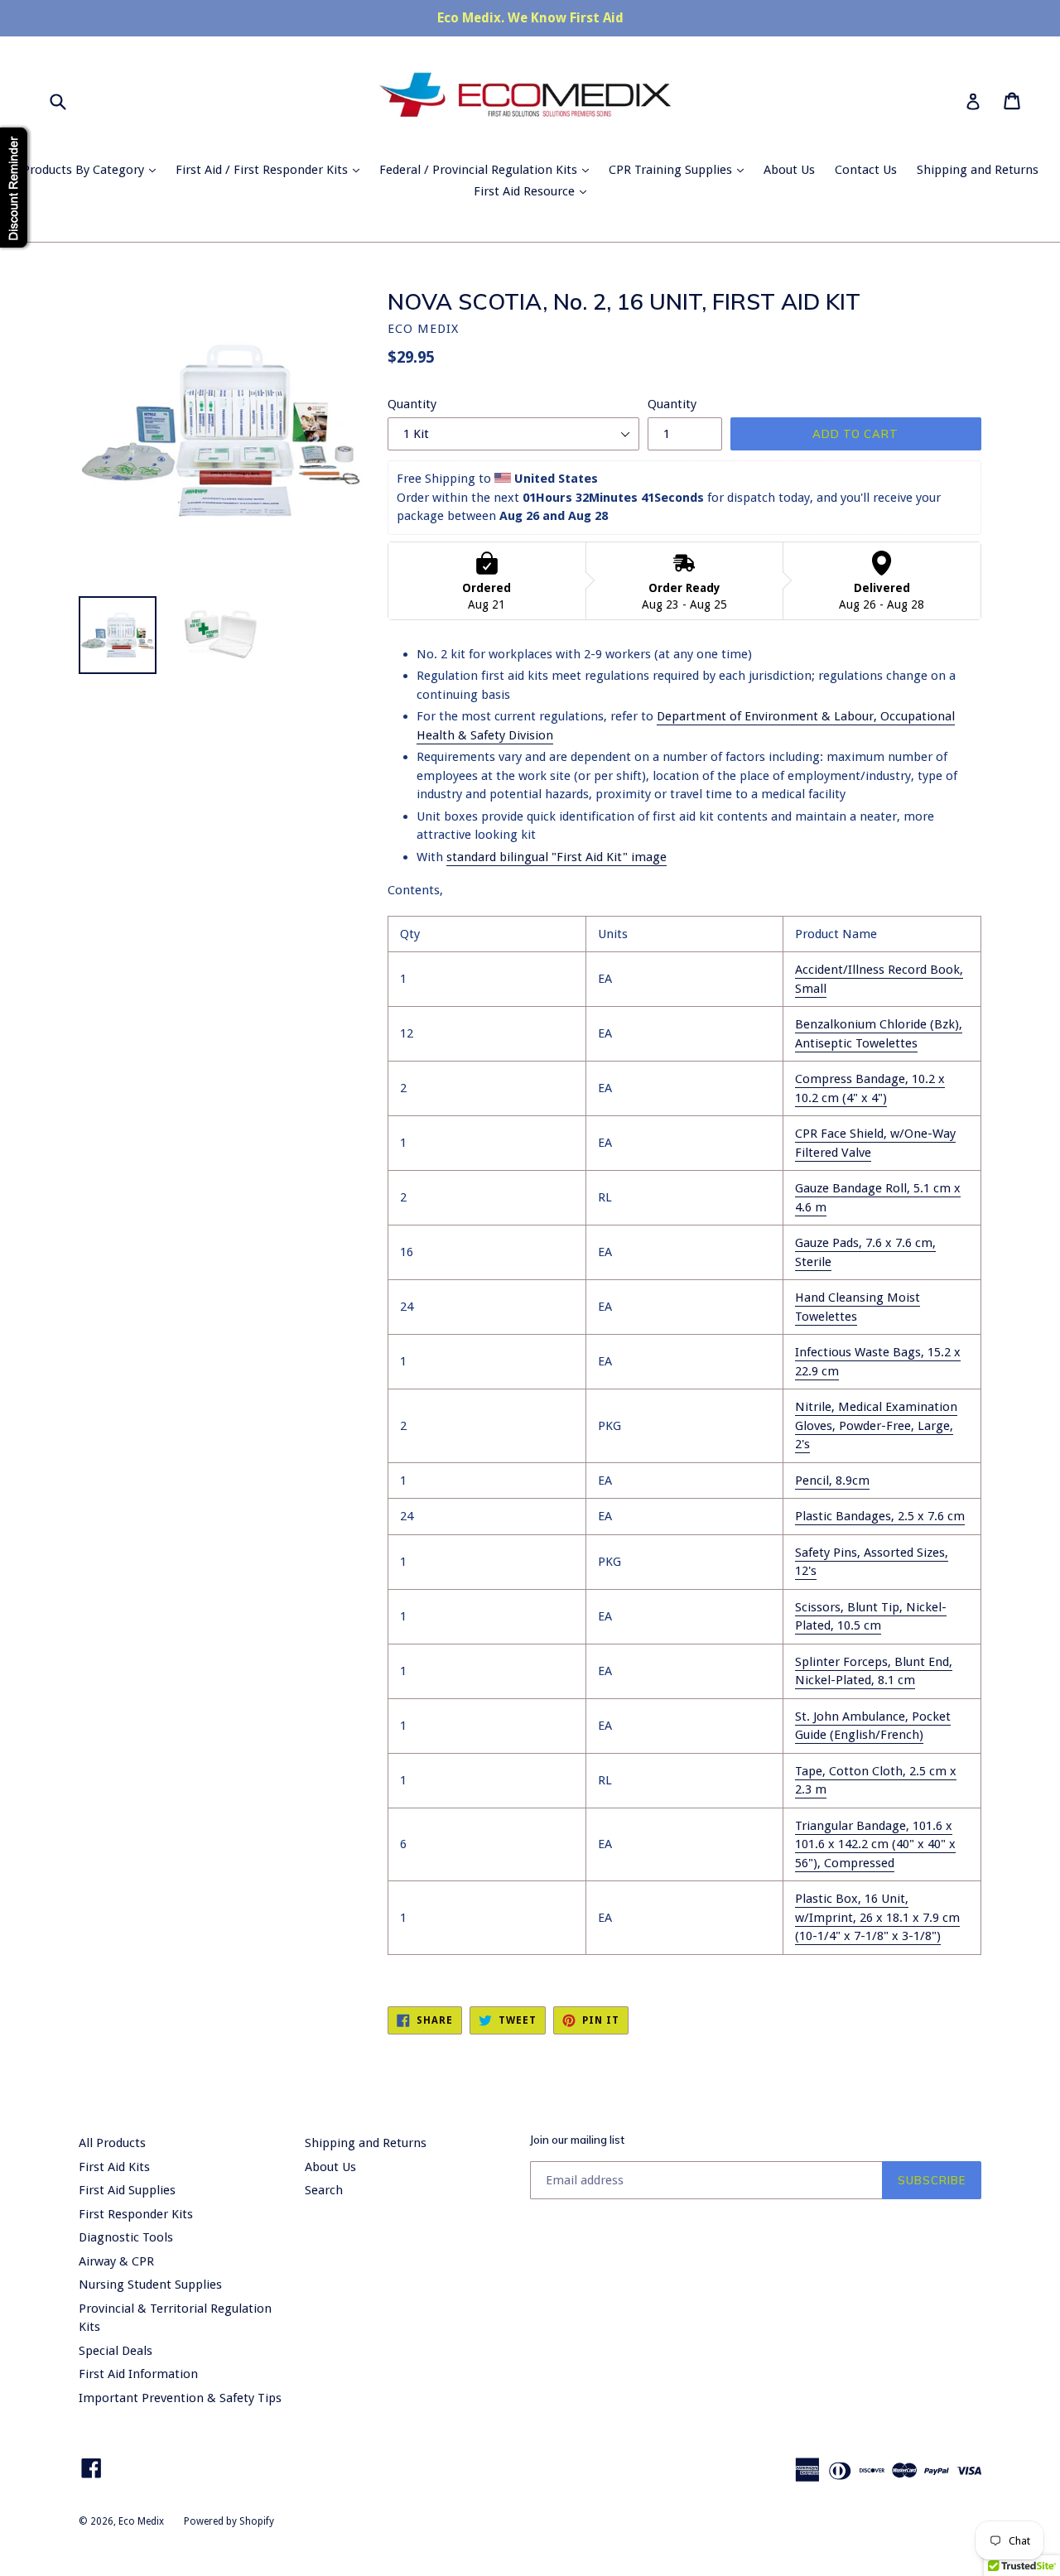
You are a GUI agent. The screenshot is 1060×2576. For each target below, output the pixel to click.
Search (324, 2190)
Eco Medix (141, 2521)
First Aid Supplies (127, 2190)
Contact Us (866, 170)
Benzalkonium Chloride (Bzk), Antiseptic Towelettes (879, 1034)
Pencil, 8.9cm (832, 1481)
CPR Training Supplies (680, 169)
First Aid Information (138, 2374)
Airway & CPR (116, 2261)
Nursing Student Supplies (150, 2285)
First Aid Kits (114, 2167)
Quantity (412, 404)
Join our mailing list (577, 2140)
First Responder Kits (136, 2214)
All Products (112, 2143)
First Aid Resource (534, 191)
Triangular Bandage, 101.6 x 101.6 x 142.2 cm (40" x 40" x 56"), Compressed (875, 1844)
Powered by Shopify (229, 2521)
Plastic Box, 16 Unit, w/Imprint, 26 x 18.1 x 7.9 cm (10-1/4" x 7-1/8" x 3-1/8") (877, 1917)
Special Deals (116, 2351)
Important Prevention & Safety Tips (180, 2398)
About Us (789, 170)
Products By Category (93, 169)
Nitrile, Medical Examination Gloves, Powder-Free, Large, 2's (876, 1425)
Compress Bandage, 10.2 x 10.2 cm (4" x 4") (870, 1088)
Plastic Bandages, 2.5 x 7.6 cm (880, 1516)
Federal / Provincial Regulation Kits (488, 169)
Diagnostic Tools (126, 2237)
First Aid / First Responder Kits (272, 169)
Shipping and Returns (978, 170)
